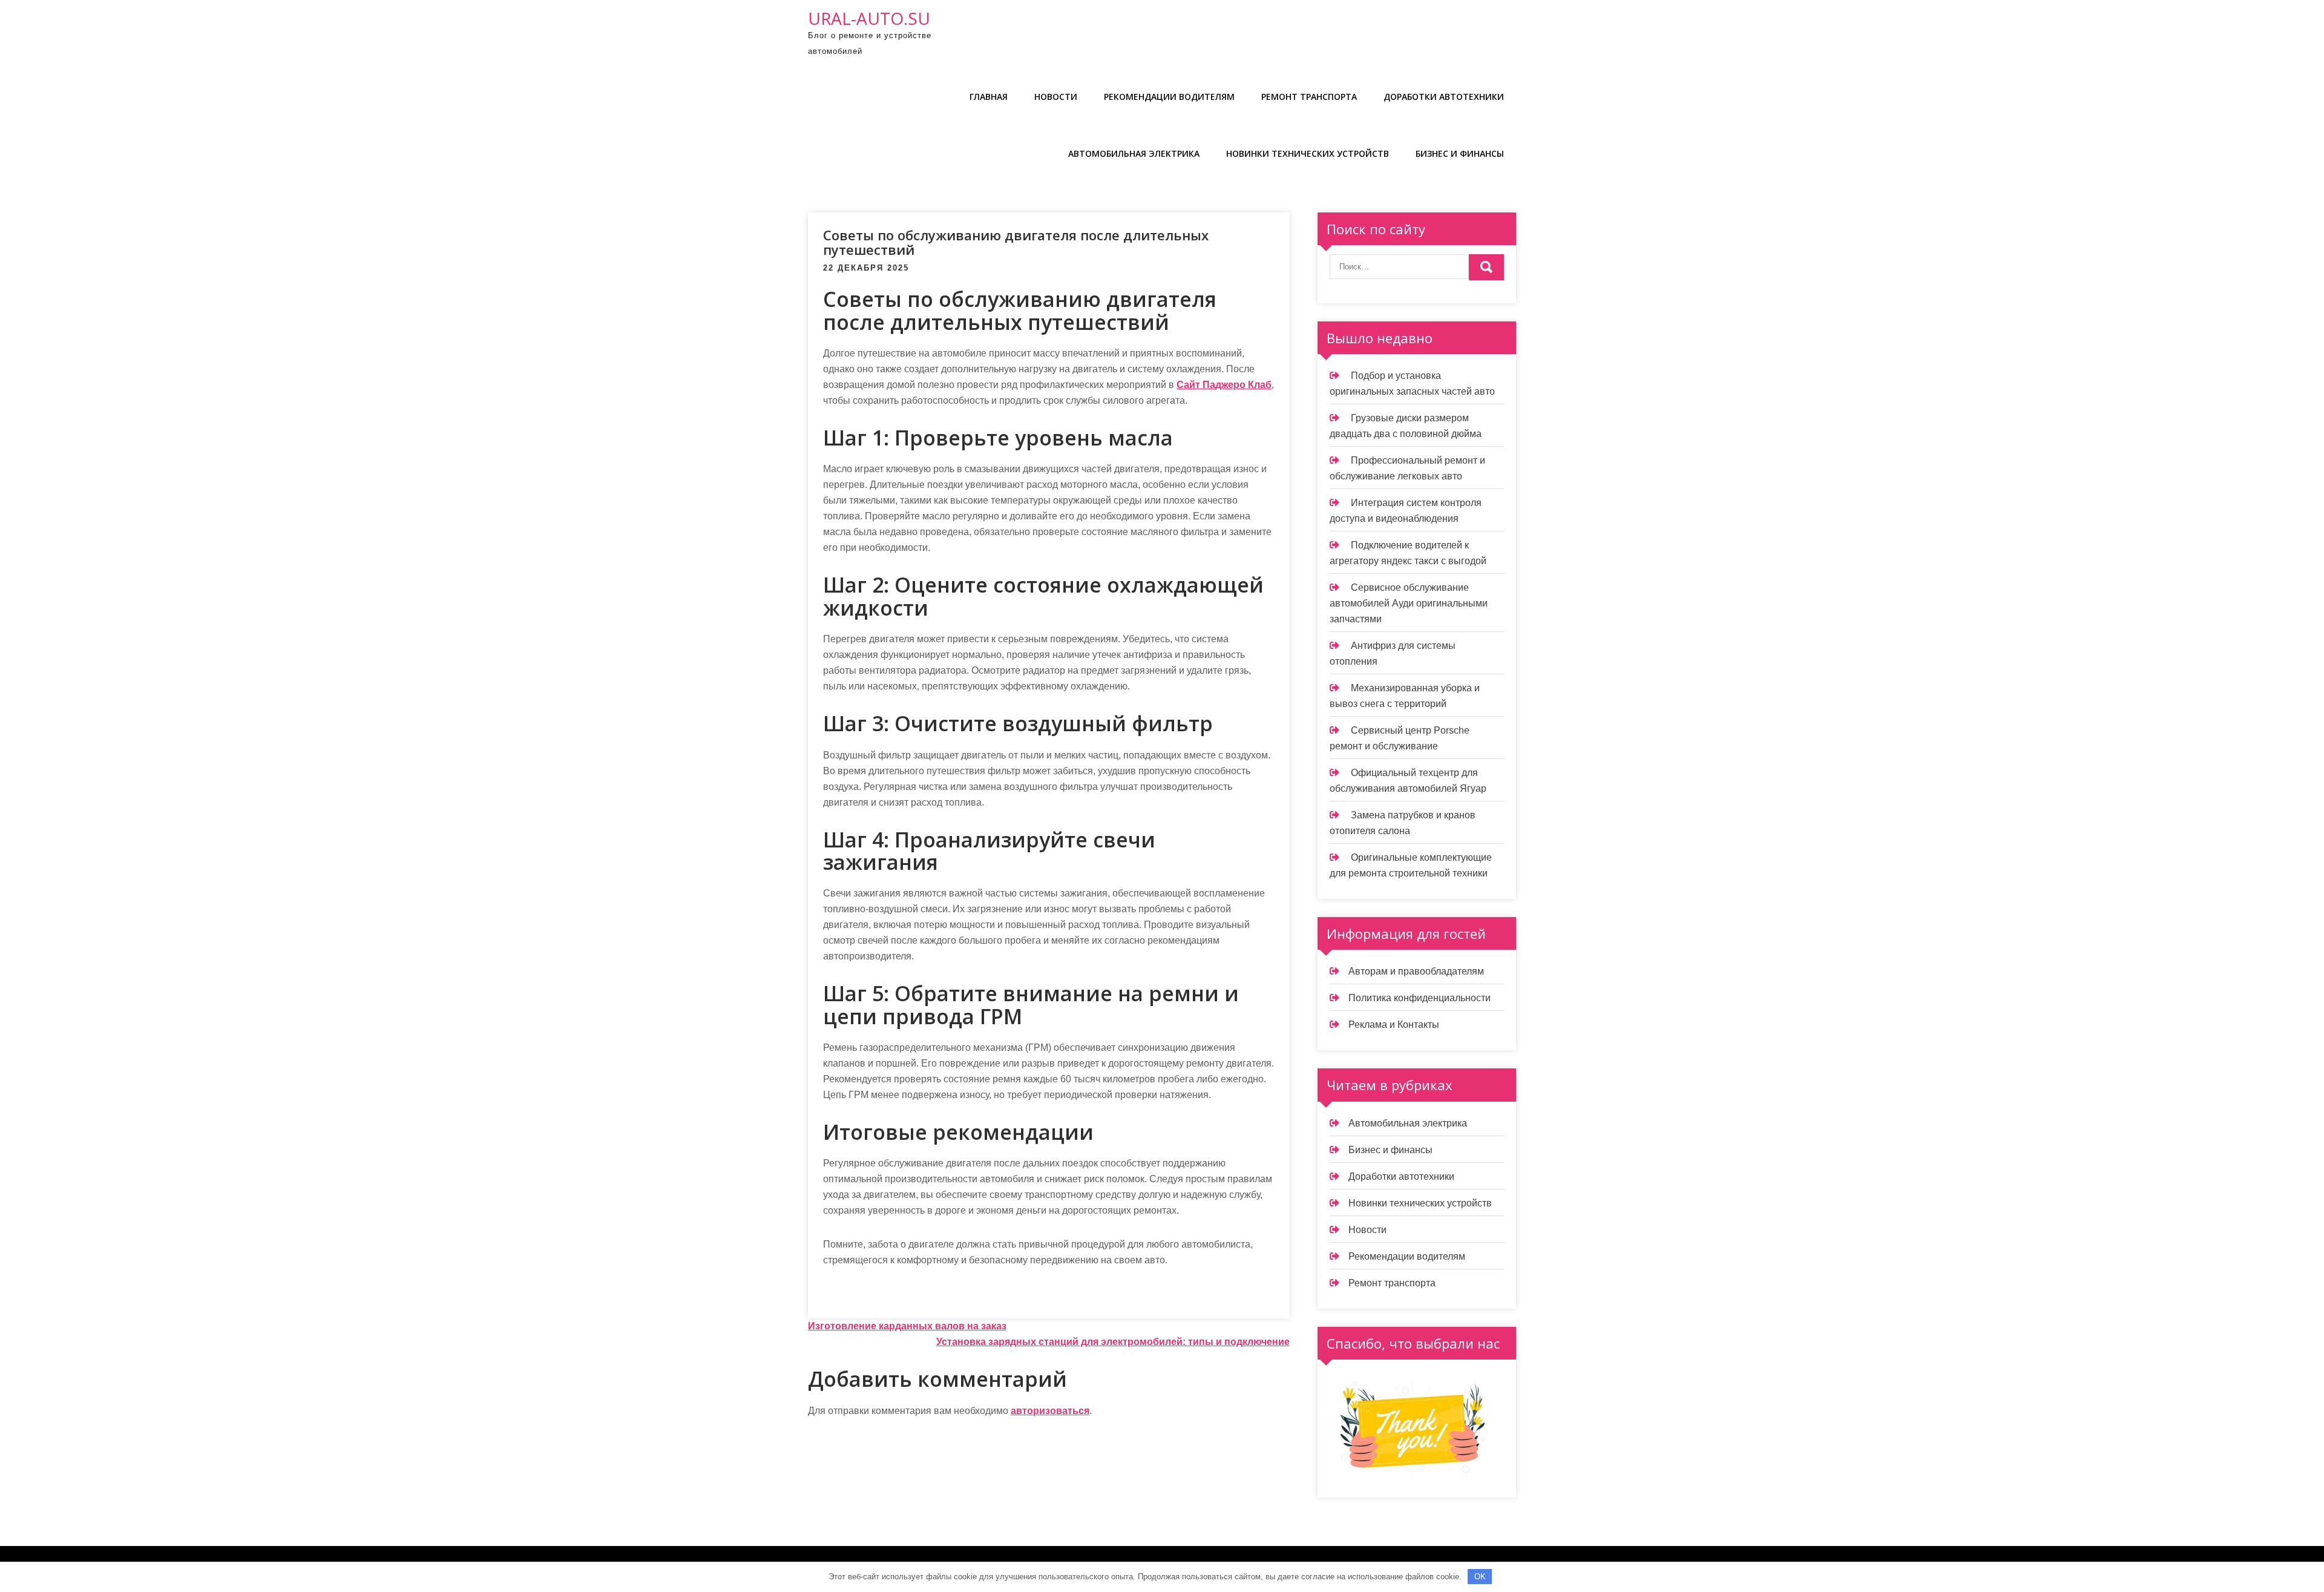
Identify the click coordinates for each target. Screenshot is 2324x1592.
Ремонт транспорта (1309, 97)
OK (1480, 1577)
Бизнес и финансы (1460, 153)
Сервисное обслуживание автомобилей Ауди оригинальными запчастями (1409, 603)
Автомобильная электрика (1134, 153)
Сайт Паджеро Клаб (1224, 385)
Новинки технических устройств (1308, 153)
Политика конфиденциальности (1420, 998)
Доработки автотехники (1444, 97)
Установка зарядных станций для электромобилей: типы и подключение (1113, 1342)
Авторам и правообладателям (1416, 971)
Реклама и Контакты (1394, 1025)
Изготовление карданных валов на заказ (907, 1326)
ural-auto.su (869, 18)
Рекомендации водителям (1169, 97)
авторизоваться (1050, 1411)
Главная (989, 97)
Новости (1056, 97)
